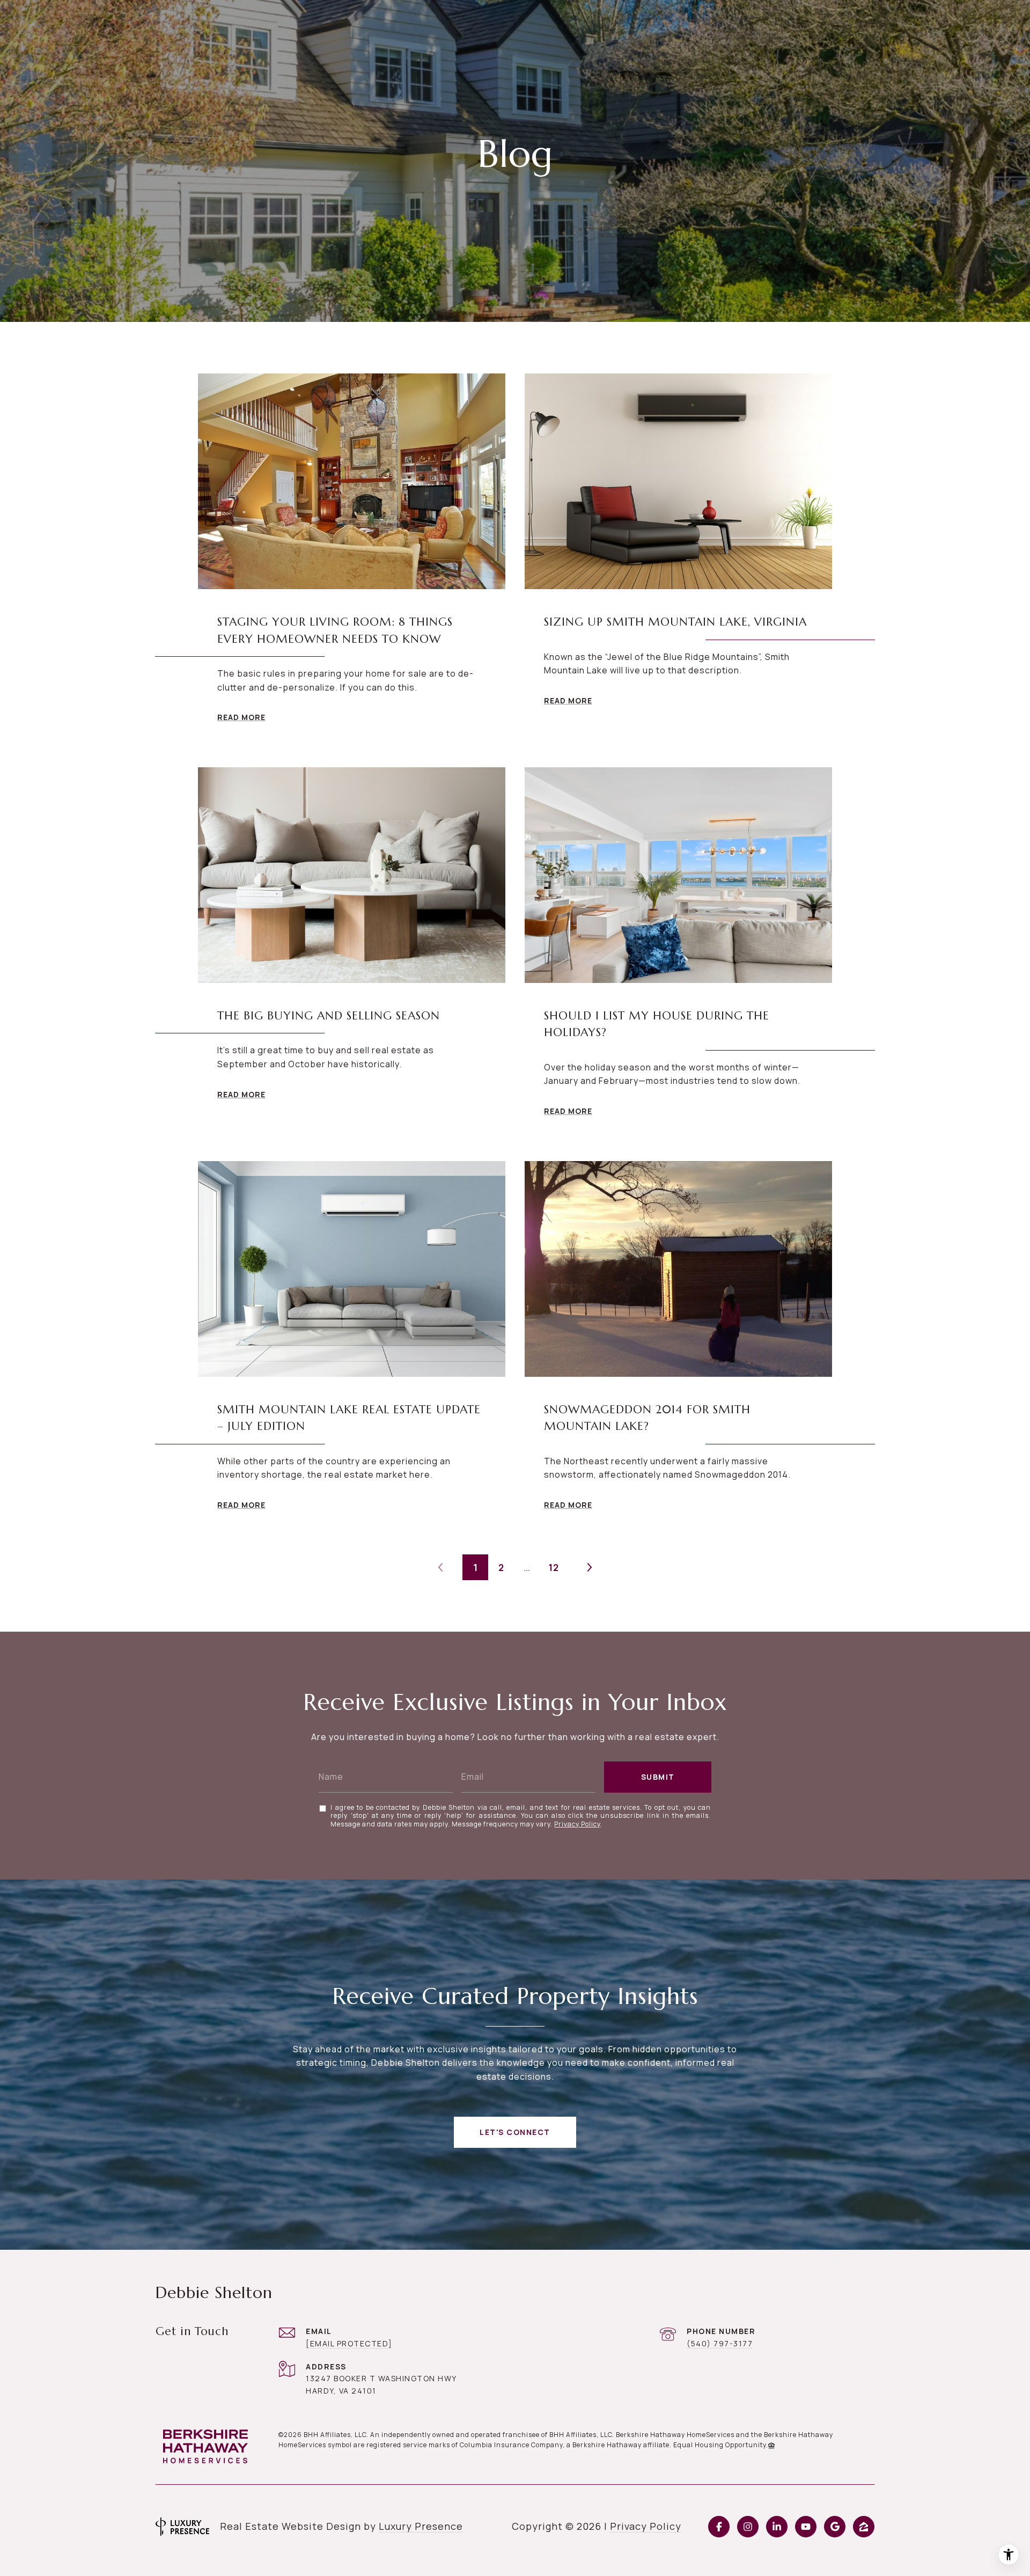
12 (554, 1568)
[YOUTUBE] (806, 2527)
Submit (658, 1777)
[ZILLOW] (864, 2527)
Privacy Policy (577, 1824)
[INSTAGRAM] (748, 2527)
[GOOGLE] (835, 2527)
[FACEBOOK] (719, 2527)
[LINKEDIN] (777, 2527)
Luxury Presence (421, 2526)
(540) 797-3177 (720, 2343)
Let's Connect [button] (515, 2132)
